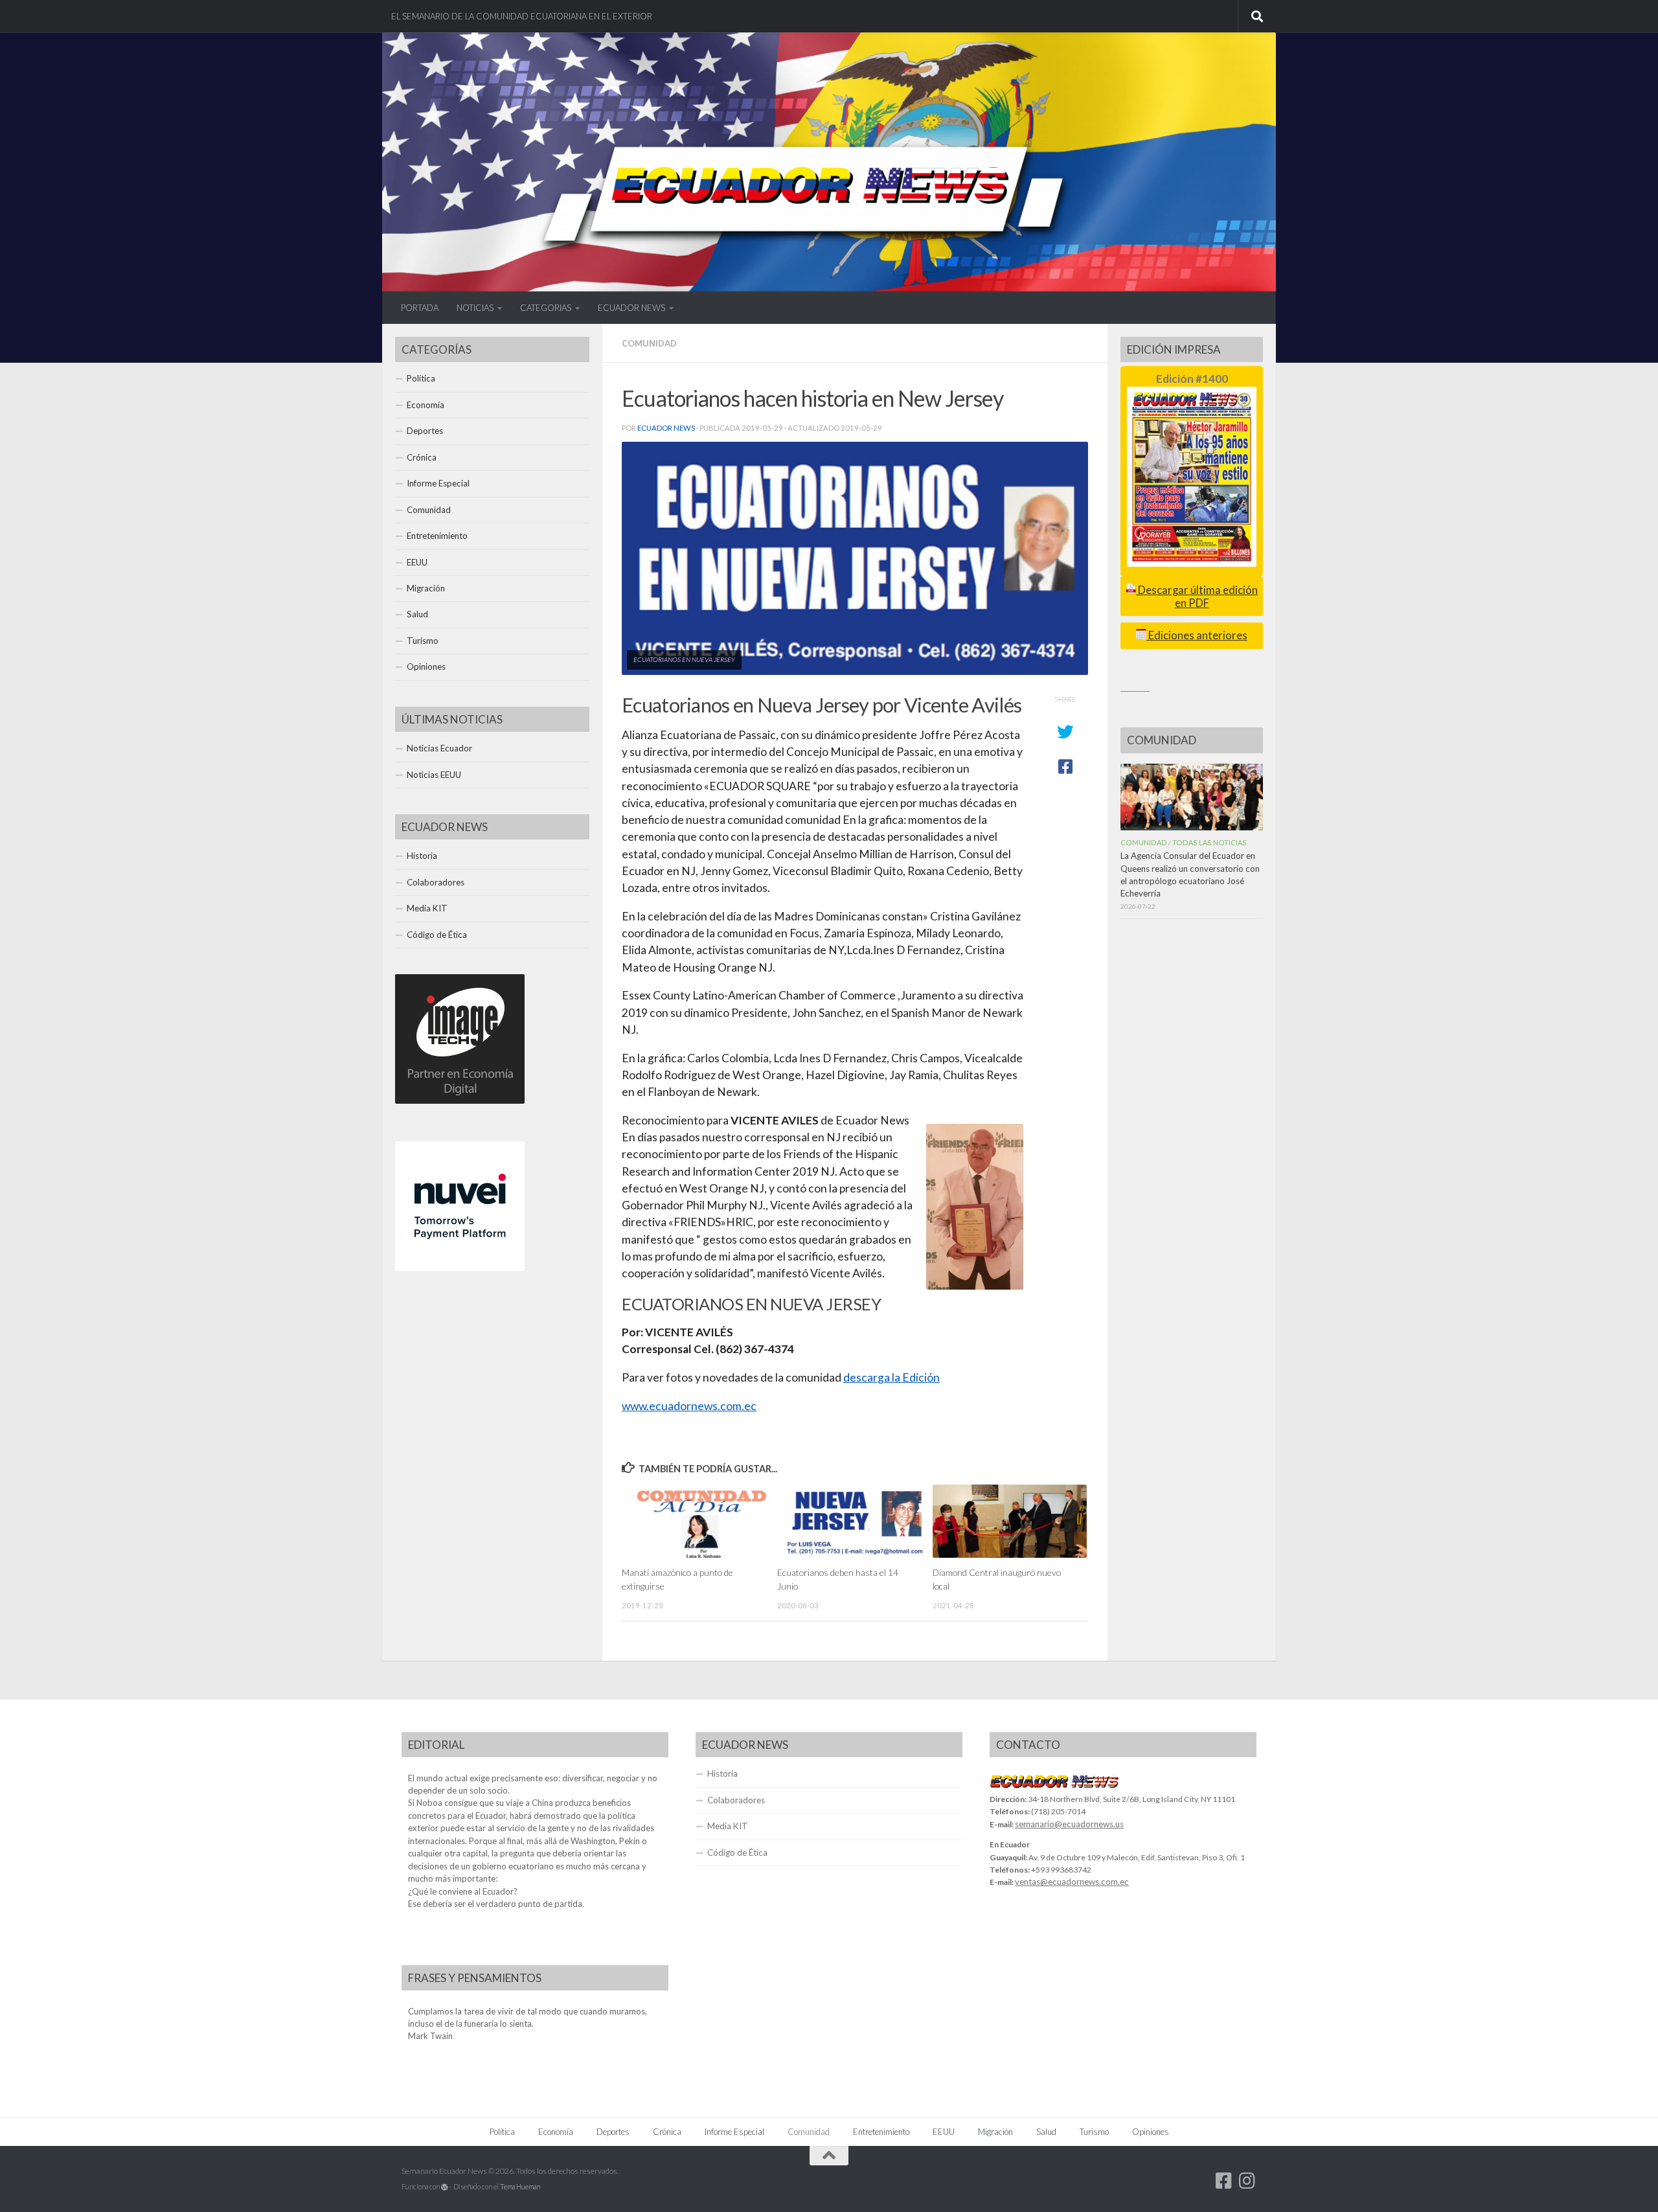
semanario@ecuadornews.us (1069, 1824)
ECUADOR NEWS (631, 308)
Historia (422, 856)
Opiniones (426, 667)
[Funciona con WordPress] (445, 2187)
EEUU (417, 562)
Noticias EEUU (434, 775)
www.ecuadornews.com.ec (689, 1406)
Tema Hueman (520, 2186)
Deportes (425, 431)
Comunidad (649, 343)
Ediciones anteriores (1197, 635)
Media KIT (427, 908)
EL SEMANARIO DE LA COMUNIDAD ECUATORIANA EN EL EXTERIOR (522, 16)
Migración (426, 588)
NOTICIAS (475, 308)
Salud (417, 614)
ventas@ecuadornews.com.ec (1072, 1882)
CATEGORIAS (546, 308)
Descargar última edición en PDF (1197, 596)
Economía (426, 405)
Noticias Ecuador (439, 748)
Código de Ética (437, 935)
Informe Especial (438, 483)
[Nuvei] (460, 1268)
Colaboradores (436, 882)
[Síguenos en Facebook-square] (1224, 2181)
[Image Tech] (460, 1100)
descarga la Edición (891, 1377)
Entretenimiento (437, 536)
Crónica (422, 457)
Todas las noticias (1209, 842)
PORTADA (420, 308)
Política (421, 378)
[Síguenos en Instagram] (1247, 2181)
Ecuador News (666, 428)
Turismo (423, 641)
